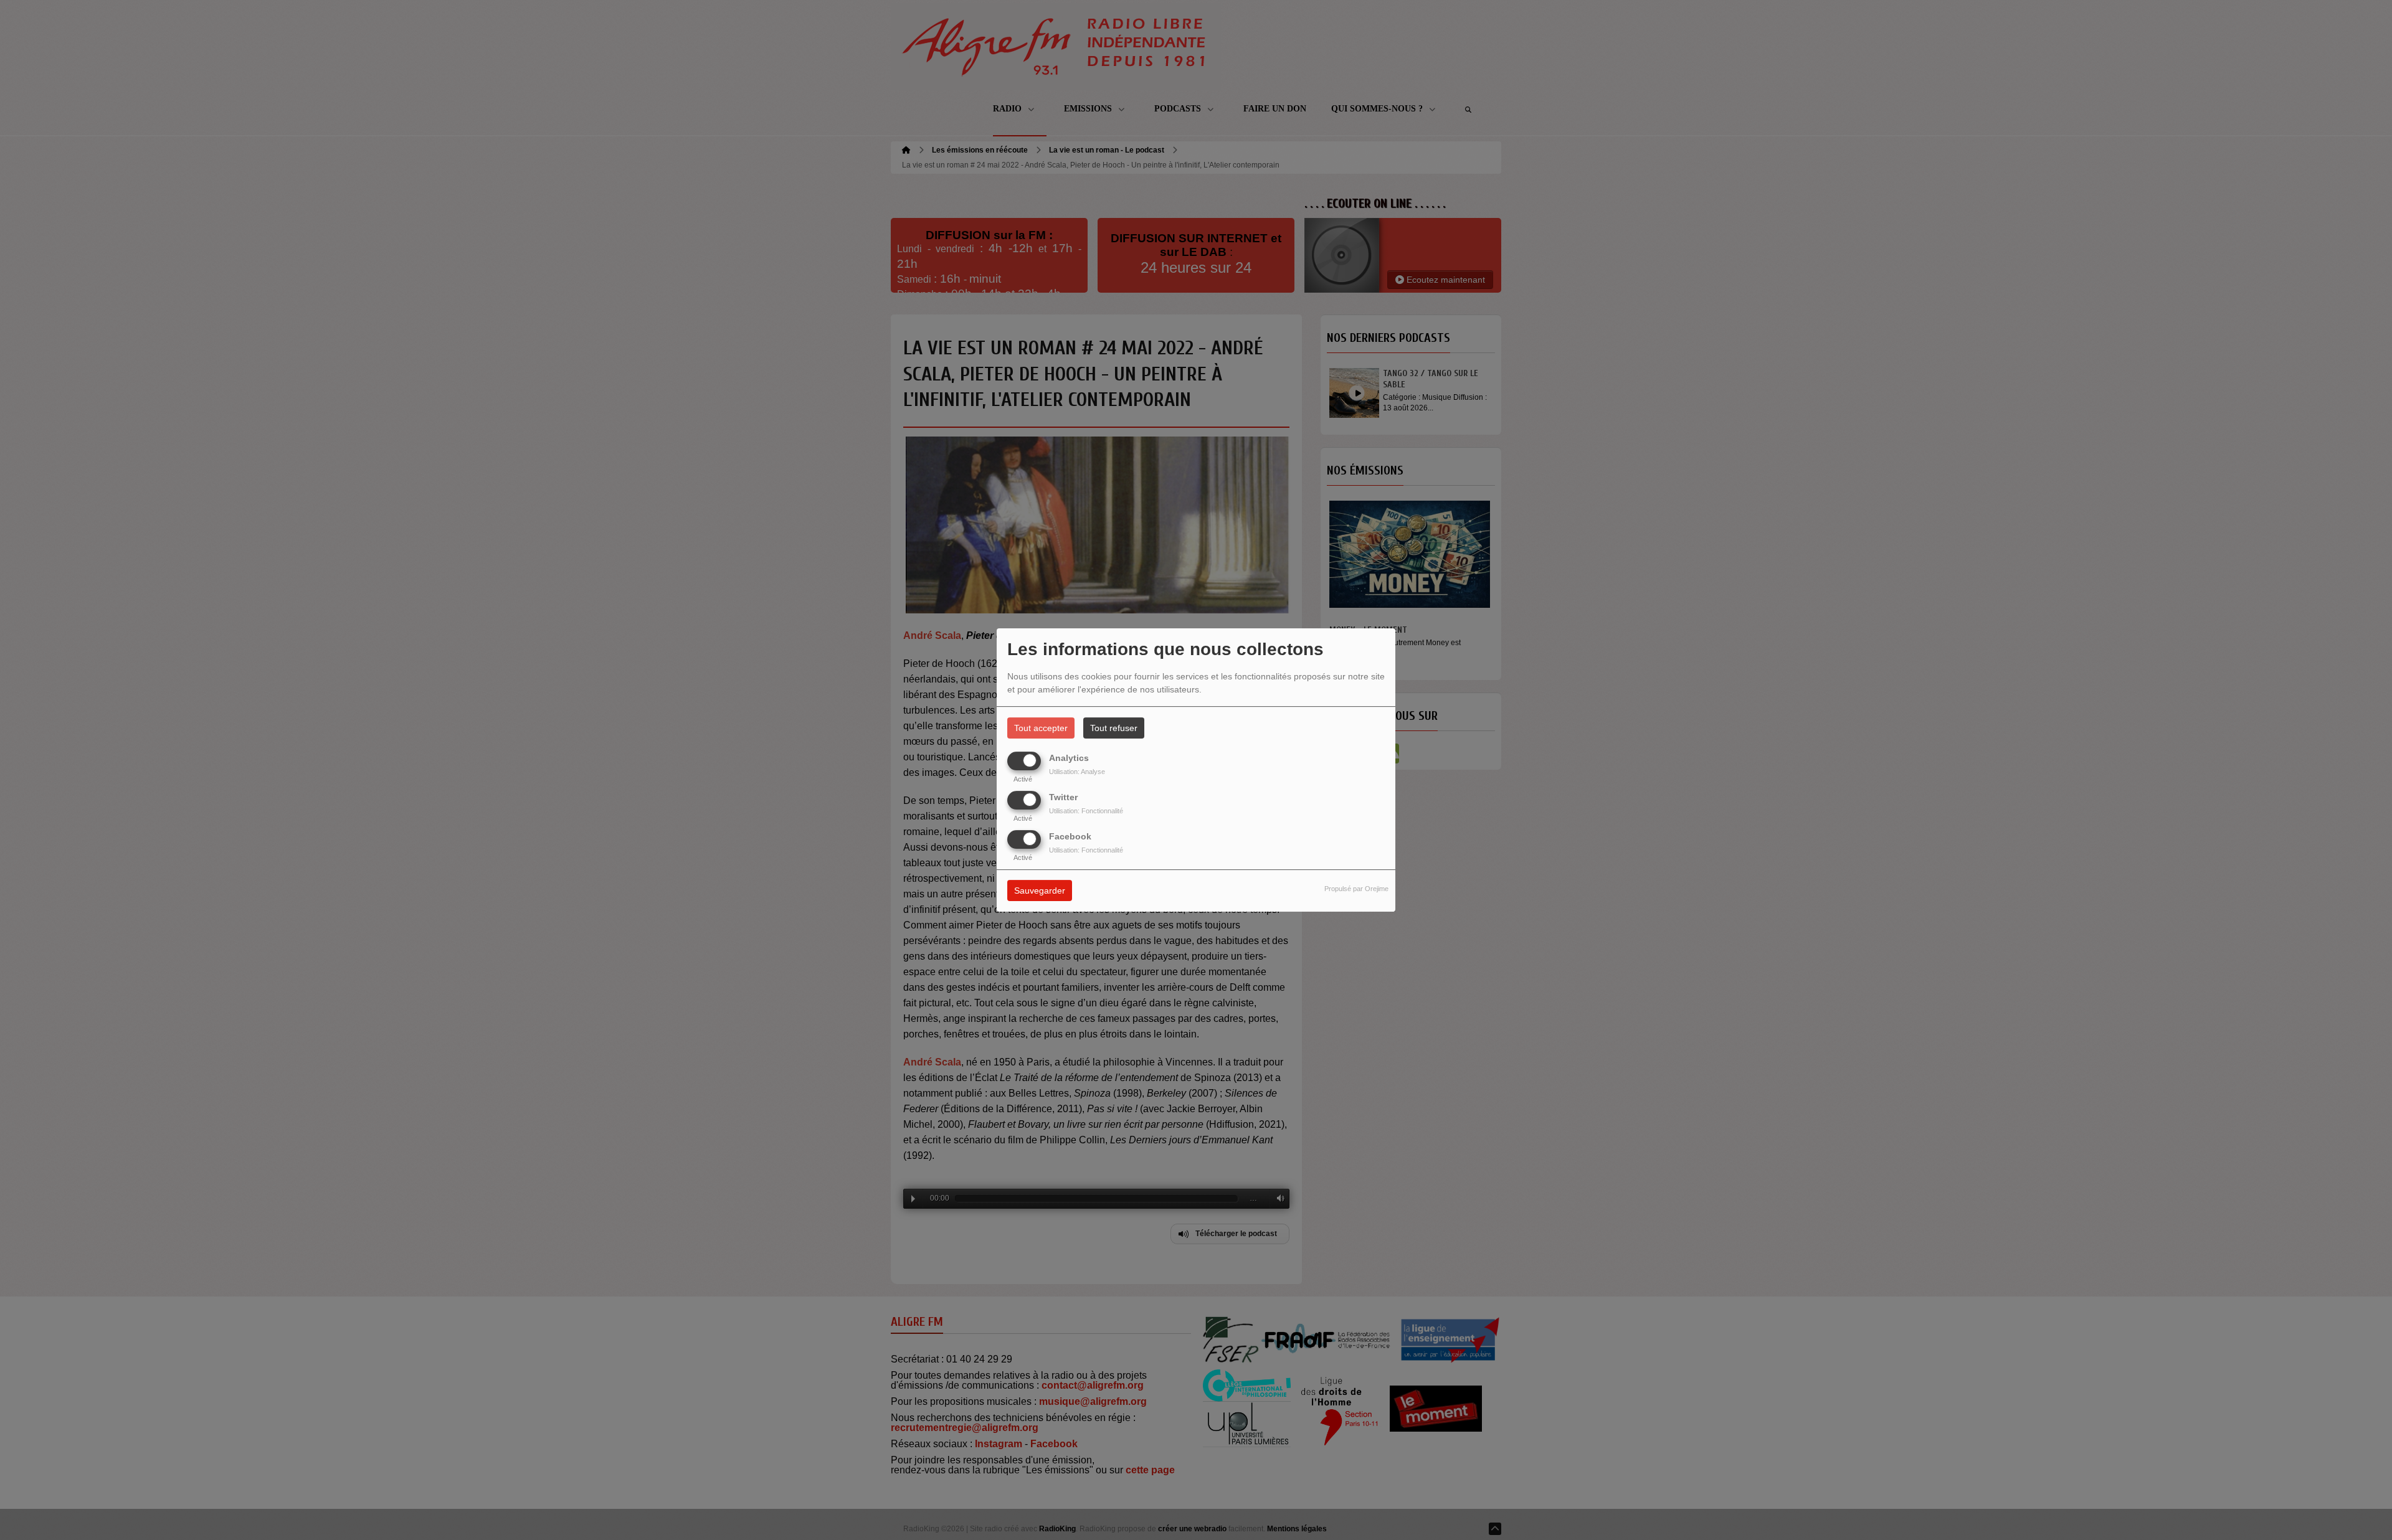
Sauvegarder (1040, 891)
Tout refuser (1114, 728)
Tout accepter (1041, 728)
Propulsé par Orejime (1356, 889)
